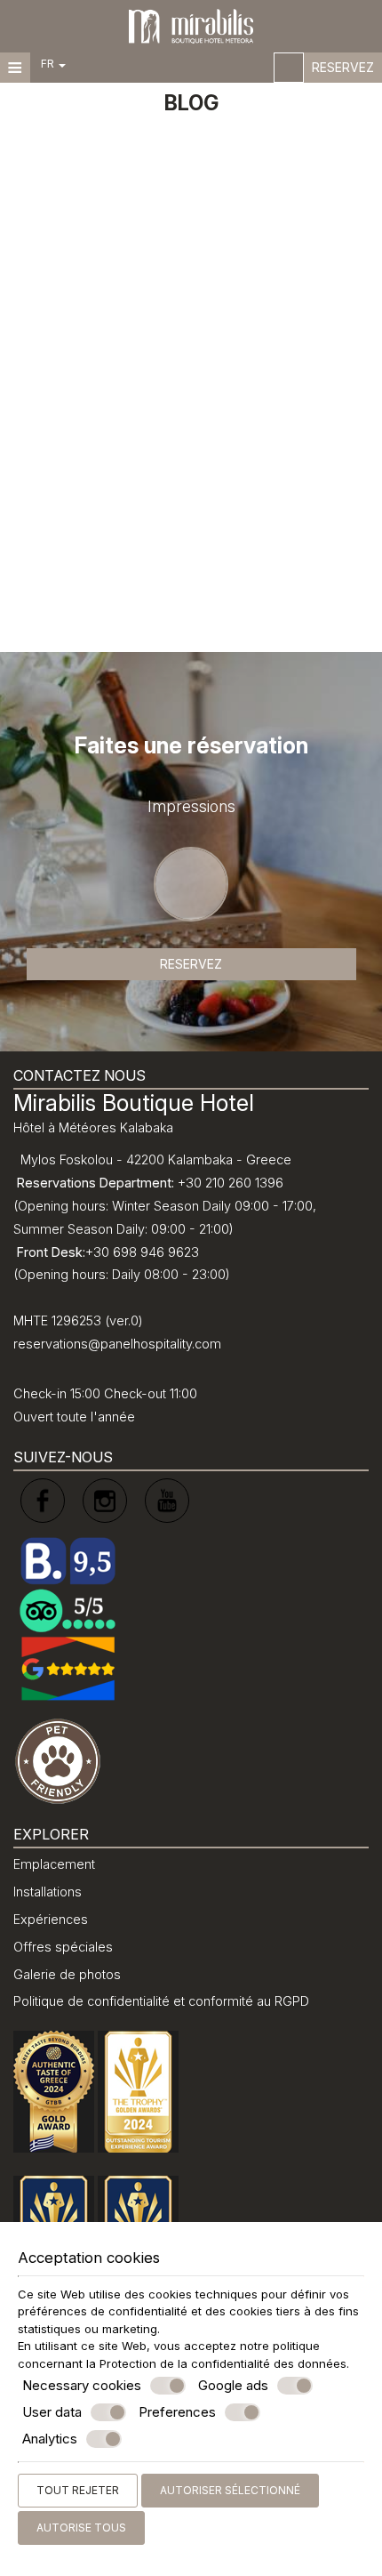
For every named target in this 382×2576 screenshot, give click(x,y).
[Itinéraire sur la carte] (289, 68)
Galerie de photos (67, 1974)
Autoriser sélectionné (230, 2490)
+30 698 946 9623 (142, 1252)
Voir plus (55, 596)
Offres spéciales (63, 1947)
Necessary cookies (82, 2385)
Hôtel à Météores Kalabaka (93, 1127)
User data (52, 2412)
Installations (48, 1892)
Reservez (343, 67)
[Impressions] (191, 925)
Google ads (233, 2385)
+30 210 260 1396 (231, 1183)
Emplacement (54, 1864)
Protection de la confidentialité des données (223, 2363)
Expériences (51, 1919)
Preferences (177, 2412)
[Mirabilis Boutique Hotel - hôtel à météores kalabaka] (191, 25)
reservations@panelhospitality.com (117, 1344)
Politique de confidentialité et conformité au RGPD (161, 2001)
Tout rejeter (78, 2490)
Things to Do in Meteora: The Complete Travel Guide (155, 445)
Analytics (50, 2439)
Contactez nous (80, 1075)
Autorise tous (81, 2528)
